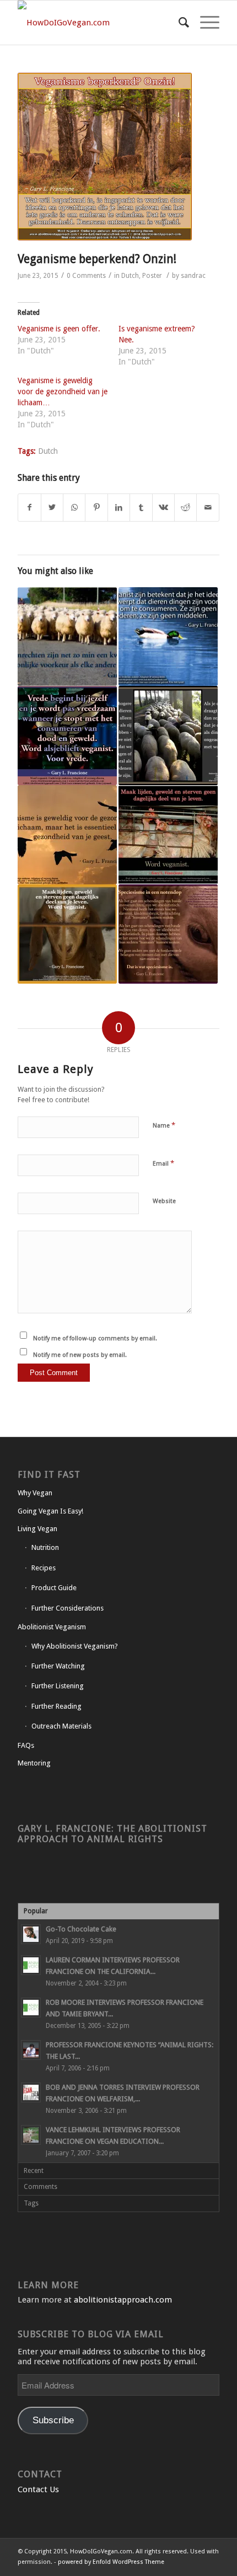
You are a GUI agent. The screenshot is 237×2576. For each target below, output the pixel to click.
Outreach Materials (61, 1726)
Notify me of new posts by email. (80, 1355)
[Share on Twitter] (52, 508)
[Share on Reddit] (185, 508)
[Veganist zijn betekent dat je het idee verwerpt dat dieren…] (168, 637)
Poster (152, 276)
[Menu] (204, 23)
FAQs (26, 1745)
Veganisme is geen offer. (59, 329)
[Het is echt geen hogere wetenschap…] (168, 736)
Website (164, 1201)
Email (163, 1163)
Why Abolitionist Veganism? (75, 1646)
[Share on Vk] (163, 508)
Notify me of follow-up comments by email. (95, 1338)
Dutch (130, 276)
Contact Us (38, 2489)
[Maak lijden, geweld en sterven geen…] (168, 835)
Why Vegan (35, 1493)
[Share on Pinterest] (96, 508)
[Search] (178, 23)
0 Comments (86, 276)
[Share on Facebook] (29, 508)
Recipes (44, 1568)
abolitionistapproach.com (123, 2300)
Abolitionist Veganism (52, 1627)
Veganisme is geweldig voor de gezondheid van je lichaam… (63, 391)
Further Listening (58, 1686)
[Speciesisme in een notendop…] (168, 934)
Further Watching (58, 1666)
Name (164, 1125)
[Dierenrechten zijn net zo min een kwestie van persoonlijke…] (67, 637)
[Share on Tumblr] (141, 508)
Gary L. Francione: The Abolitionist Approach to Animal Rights (112, 1834)
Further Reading (56, 1706)
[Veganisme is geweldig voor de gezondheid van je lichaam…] (67, 835)
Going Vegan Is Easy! (50, 1511)
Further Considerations (68, 1608)
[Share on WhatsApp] (74, 508)
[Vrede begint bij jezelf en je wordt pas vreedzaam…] (67, 736)
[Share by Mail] (208, 508)
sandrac (193, 276)
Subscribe (53, 2420)
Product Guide (54, 1588)
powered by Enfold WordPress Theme (111, 2562)
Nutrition (45, 1547)
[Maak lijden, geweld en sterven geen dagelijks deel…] (67, 934)
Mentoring (34, 1763)
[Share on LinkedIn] (119, 508)
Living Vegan (37, 1529)
